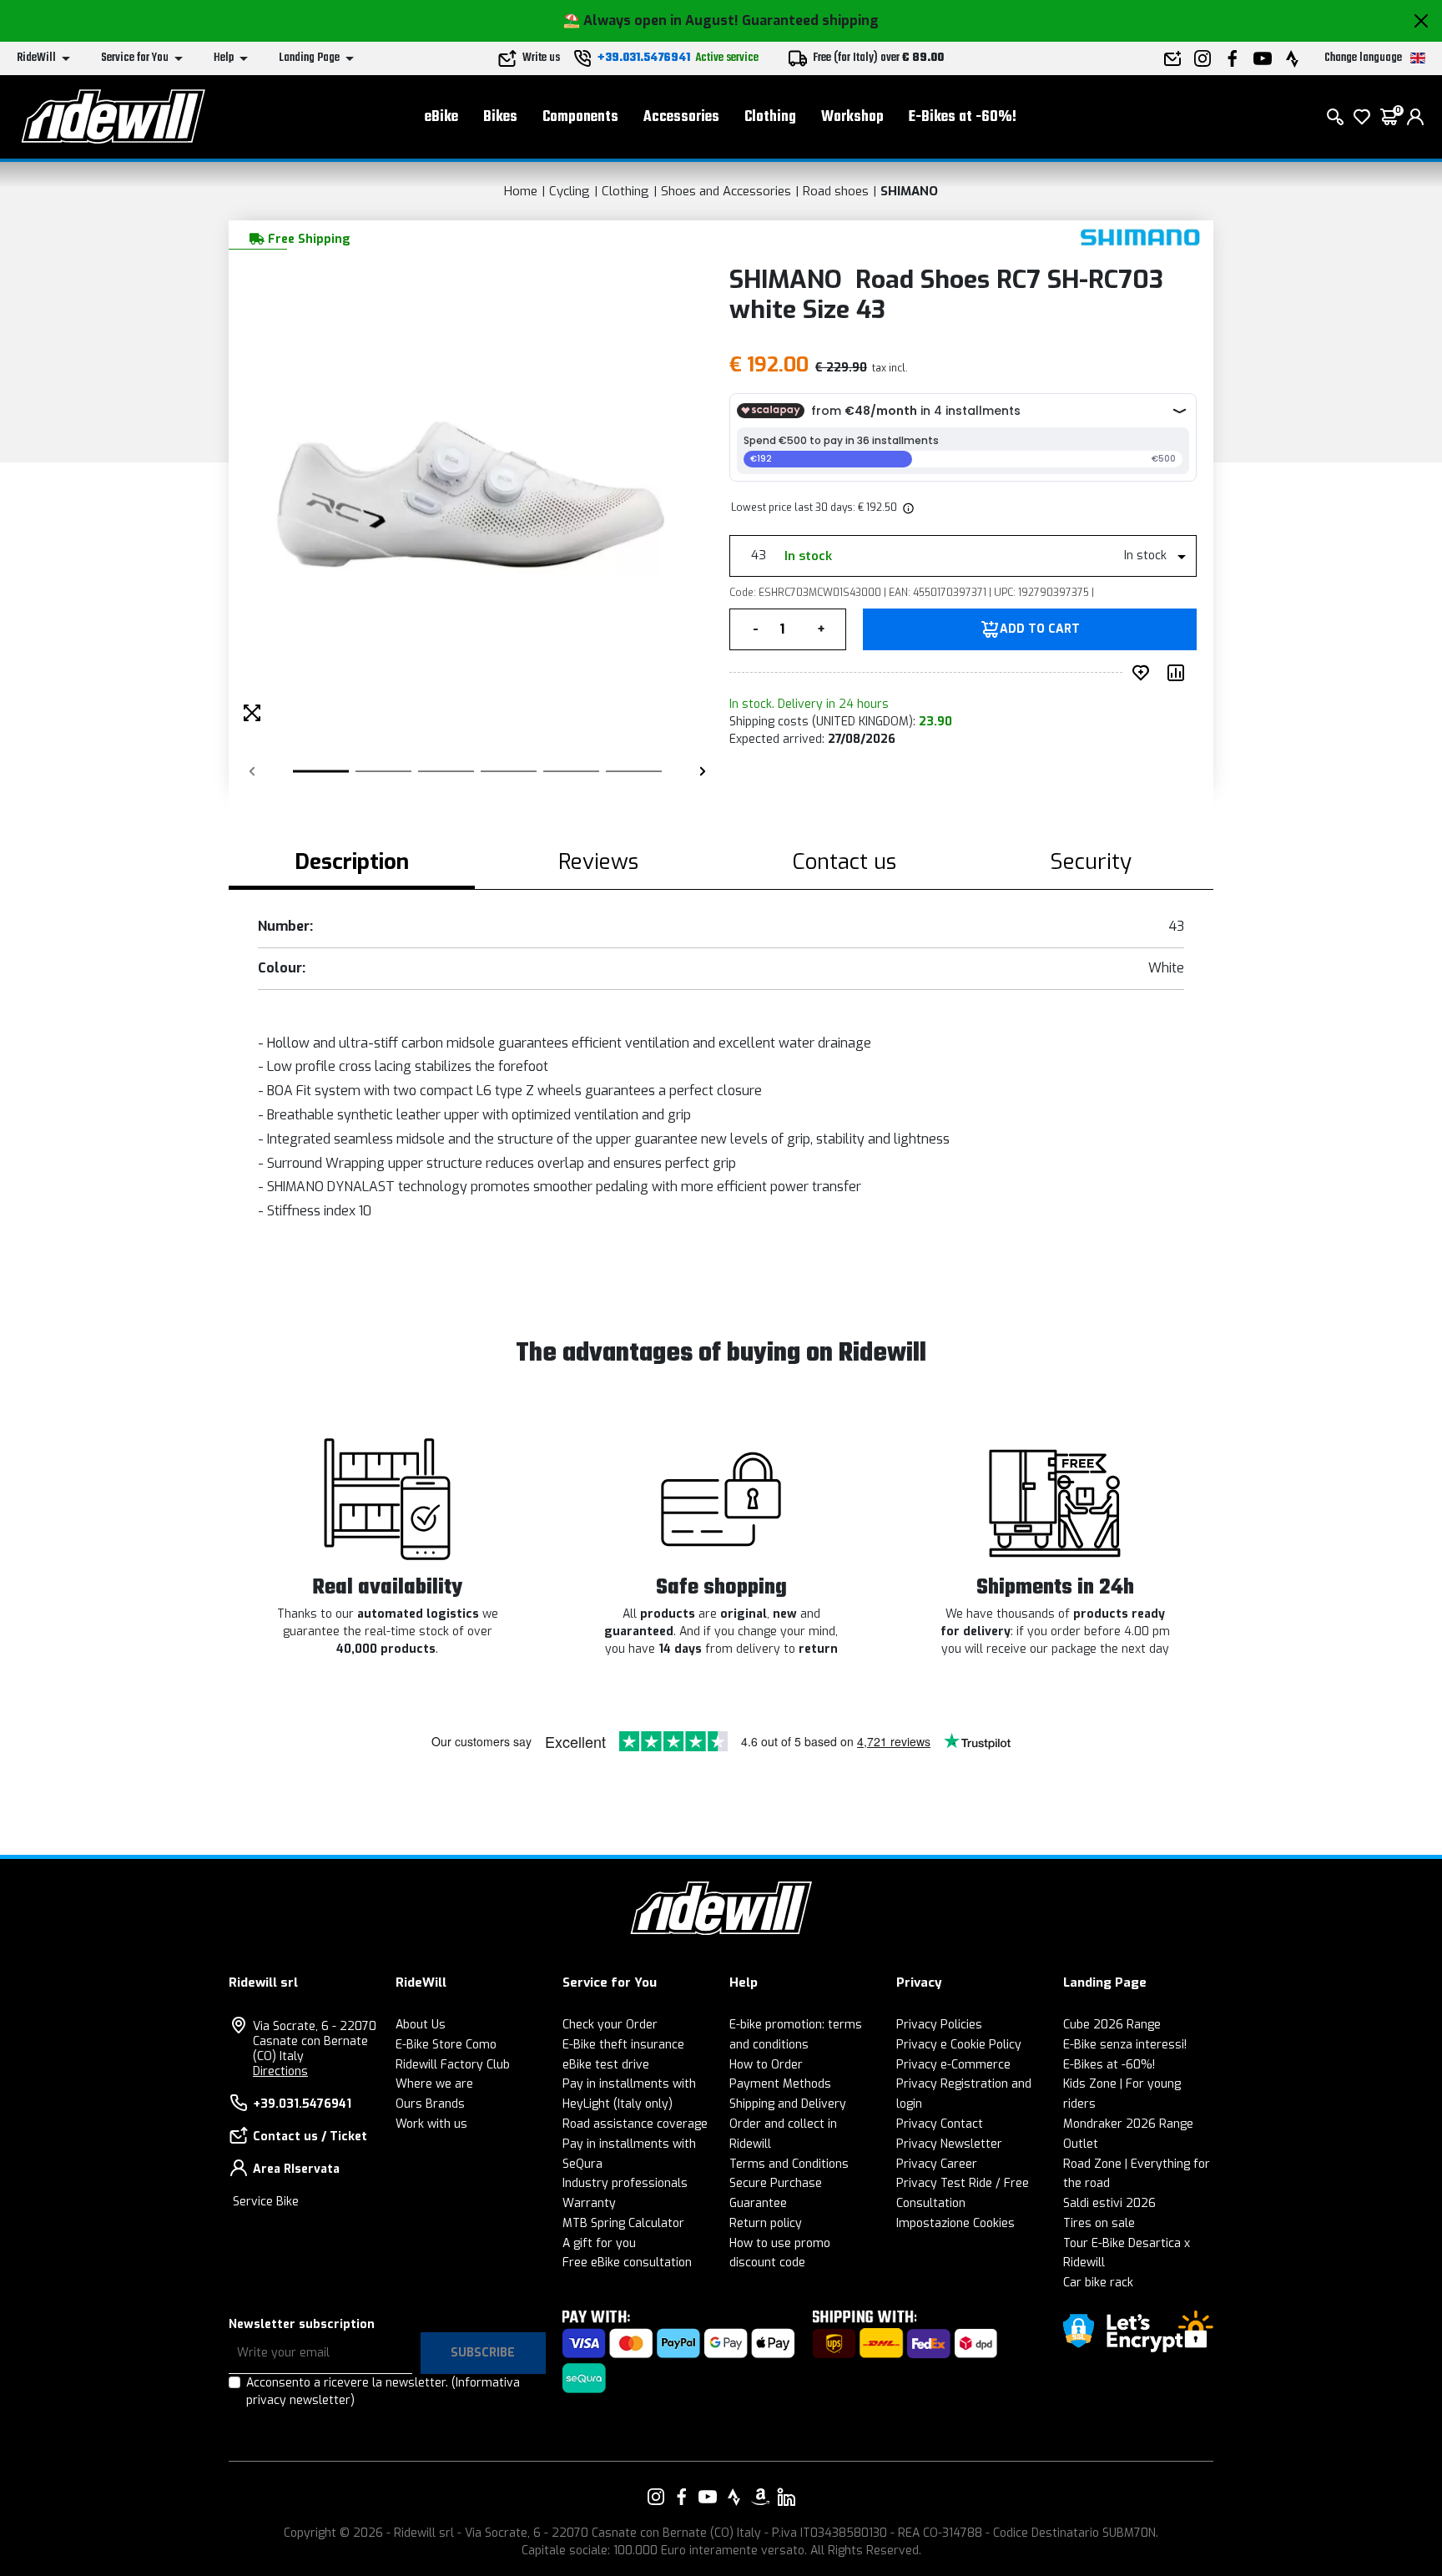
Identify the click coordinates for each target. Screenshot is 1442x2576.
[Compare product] (1179, 673)
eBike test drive (606, 2065)
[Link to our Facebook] (682, 2497)
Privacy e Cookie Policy (959, 2045)
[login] (1415, 117)
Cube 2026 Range (1112, 2025)
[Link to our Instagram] (656, 2497)
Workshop (852, 117)
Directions (280, 2071)
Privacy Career (937, 2164)
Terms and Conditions (789, 2164)
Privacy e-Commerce (953, 2065)
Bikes (500, 117)
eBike (441, 117)
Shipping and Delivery (788, 2104)
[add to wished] (1144, 673)
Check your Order (610, 2025)
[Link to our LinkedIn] (786, 2497)
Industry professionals (625, 2183)
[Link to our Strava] (734, 2497)
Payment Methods (780, 2084)
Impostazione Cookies (955, 2223)
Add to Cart (1040, 629)
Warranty (589, 2203)
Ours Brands (430, 2104)
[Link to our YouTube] (708, 2497)
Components (580, 117)
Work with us (431, 2124)
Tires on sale (1099, 2223)
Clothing (770, 117)
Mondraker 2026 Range (1128, 2124)
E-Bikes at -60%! (963, 117)
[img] (907, 508)
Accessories (681, 117)
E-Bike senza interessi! (1125, 2045)
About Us (421, 2025)
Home (521, 191)
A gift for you (599, 2243)
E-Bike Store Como (446, 2045)
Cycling (570, 191)
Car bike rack (1098, 2283)
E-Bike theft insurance (623, 2045)
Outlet (1081, 2144)
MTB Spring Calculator (623, 2223)
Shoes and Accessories (726, 191)
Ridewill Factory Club (453, 2065)
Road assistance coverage (635, 2124)
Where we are (434, 2084)
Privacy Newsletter (949, 2144)
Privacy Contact (940, 2124)
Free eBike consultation (627, 2263)
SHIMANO (909, 191)
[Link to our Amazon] (760, 2497)
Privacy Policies (939, 2025)
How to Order (766, 2065)
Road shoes (836, 191)
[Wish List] (1362, 117)
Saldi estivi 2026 (1109, 2203)
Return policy (766, 2223)
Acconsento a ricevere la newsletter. (383, 2392)
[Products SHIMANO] (1140, 237)
